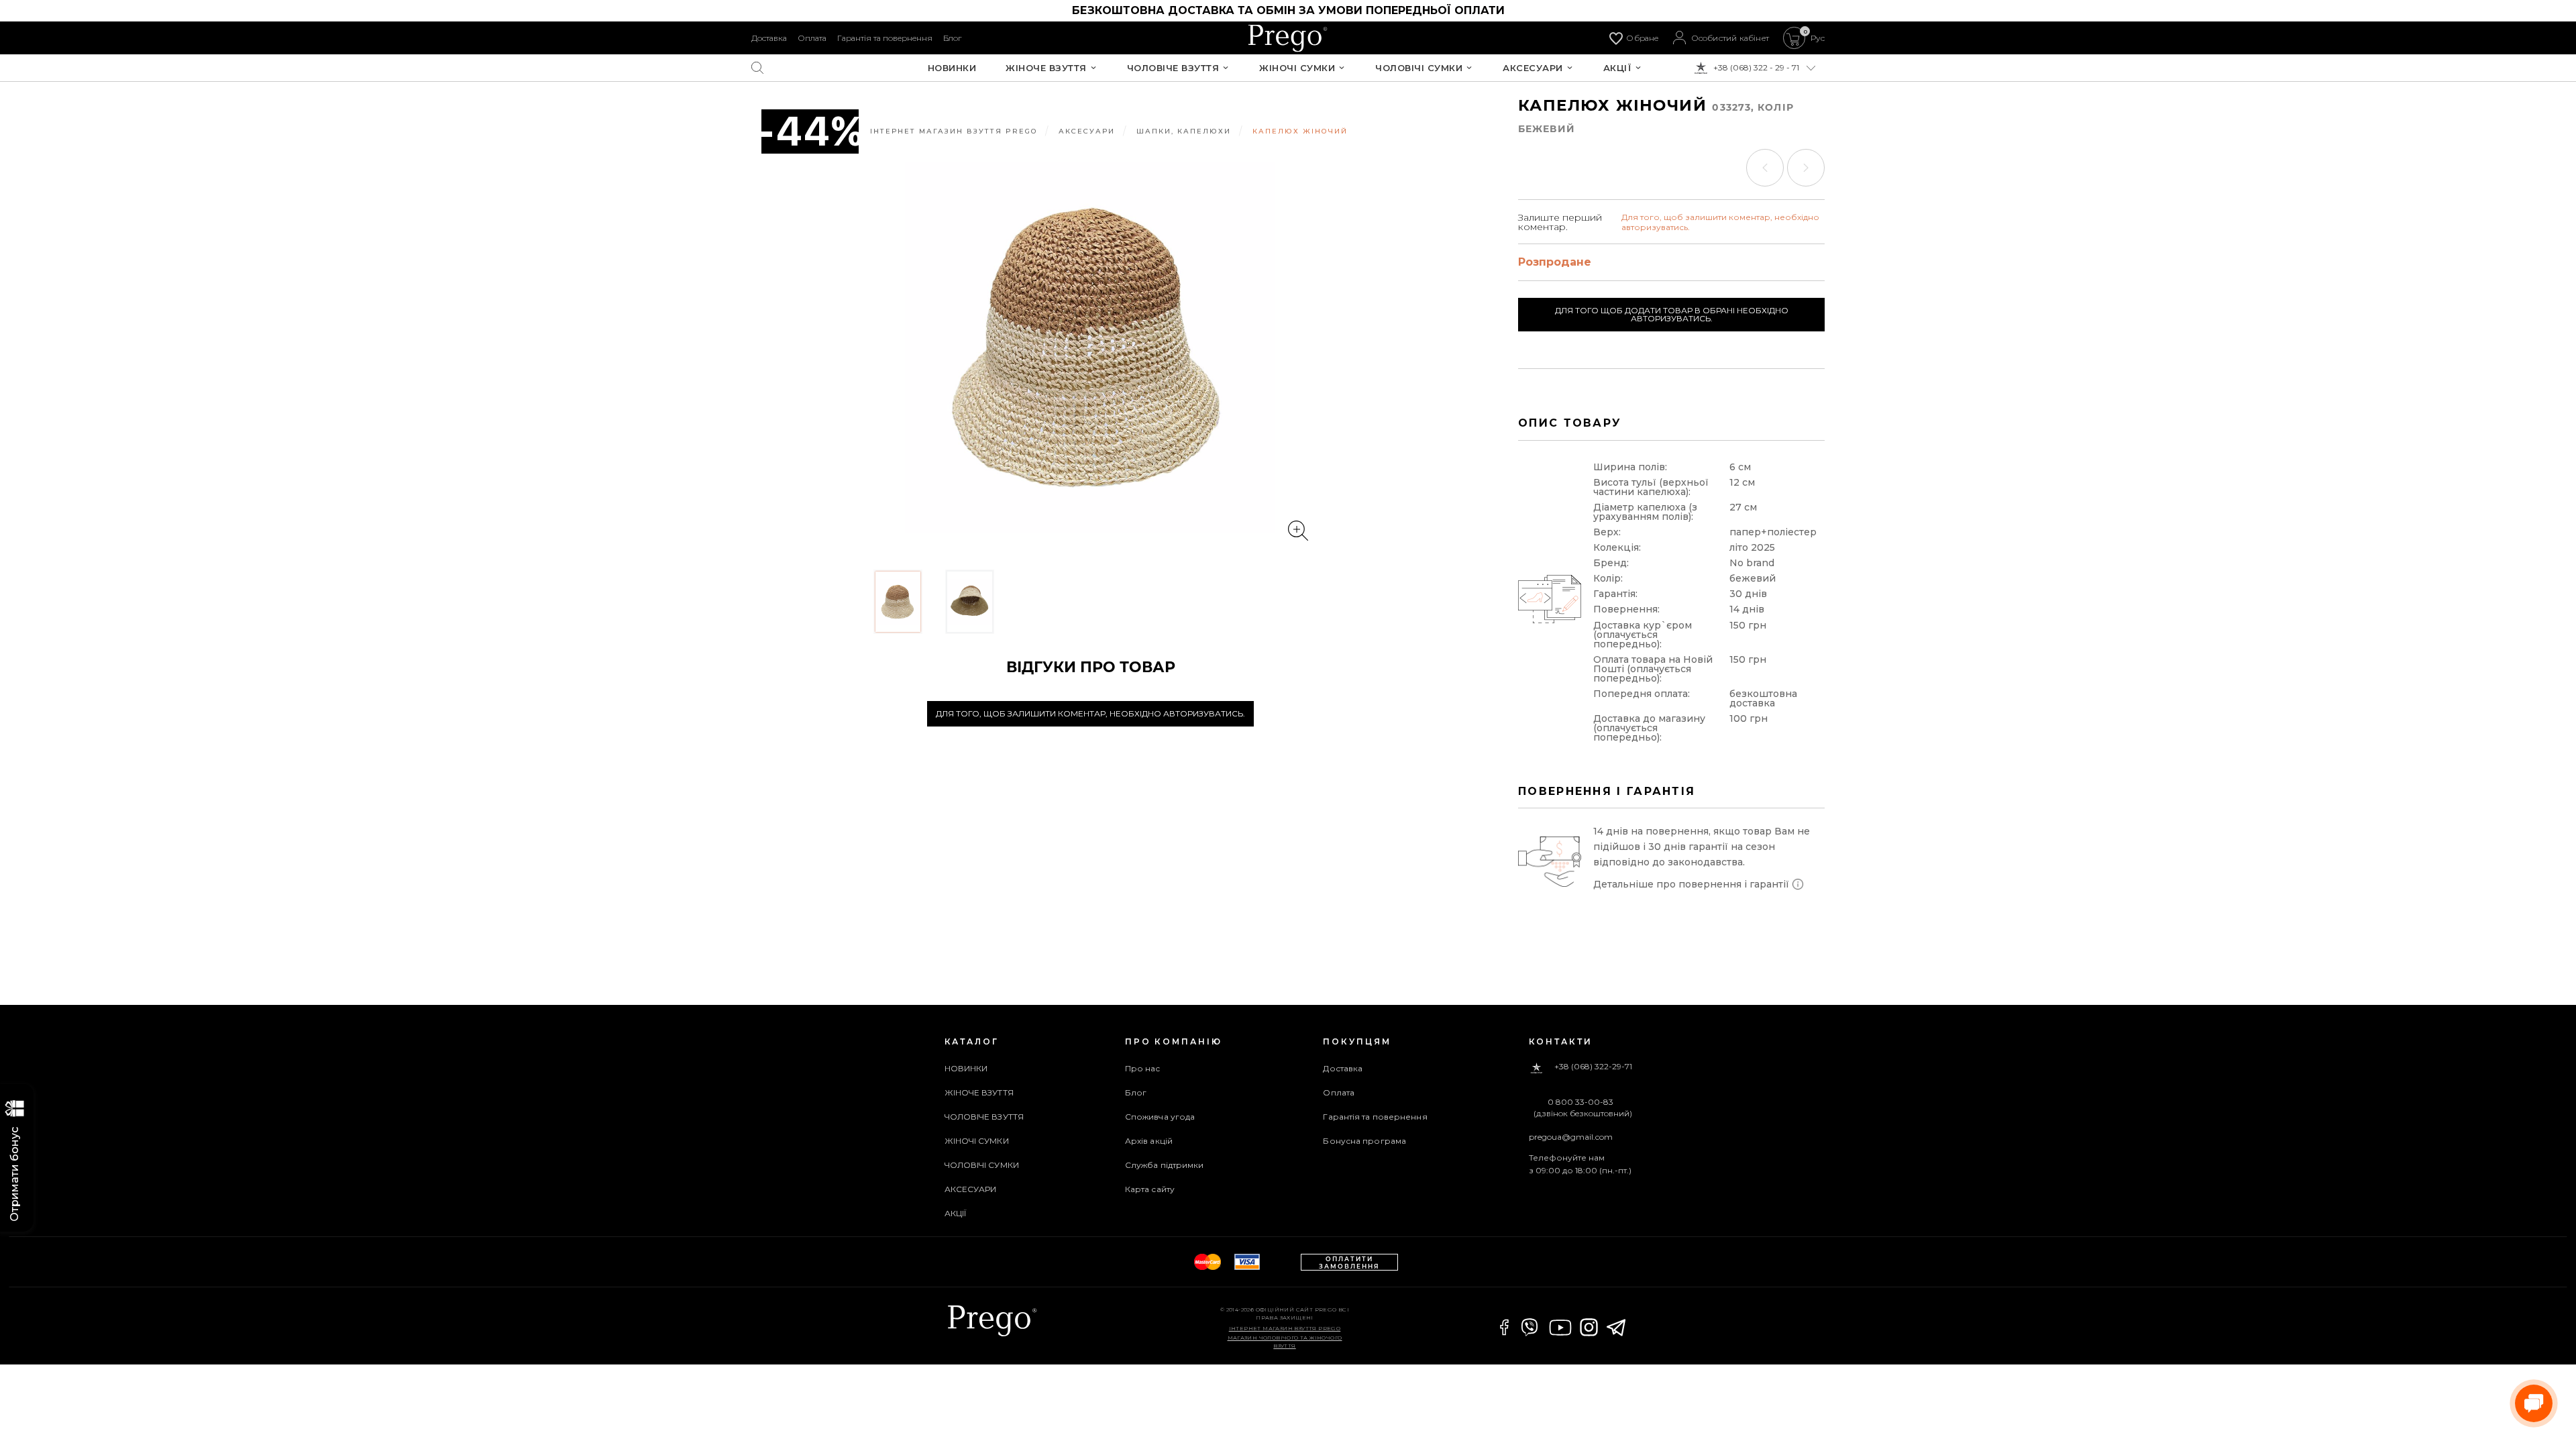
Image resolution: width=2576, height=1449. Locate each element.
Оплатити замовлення (1349, 1263)
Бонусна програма (1364, 1141)
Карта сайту (1150, 1189)
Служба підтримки (1165, 1165)
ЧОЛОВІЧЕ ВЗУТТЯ (1173, 68)
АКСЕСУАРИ (1533, 68)
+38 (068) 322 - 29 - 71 (1756, 68)
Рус (1818, 38)
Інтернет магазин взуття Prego (1285, 1328)
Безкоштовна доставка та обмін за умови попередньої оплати (1288, 10)
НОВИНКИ (952, 68)
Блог (952, 38)
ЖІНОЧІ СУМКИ (1297, 68)
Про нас (1143, 1068)
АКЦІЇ (1618, 68)
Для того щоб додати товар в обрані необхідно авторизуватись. (1672, 314)
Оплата (812, 38)
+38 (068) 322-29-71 (1593, 1067)
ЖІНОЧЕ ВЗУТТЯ (1046, 68)
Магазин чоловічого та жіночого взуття (1285, 1342)
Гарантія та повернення (885, 38)
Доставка (769, 38)
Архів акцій (1149, 1141)
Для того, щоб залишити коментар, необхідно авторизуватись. (1090, 713)
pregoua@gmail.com (1571, 1137)
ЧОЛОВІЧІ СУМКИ (1419, 68)
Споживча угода (1160, 1117)
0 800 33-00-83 (1580, 1102)
